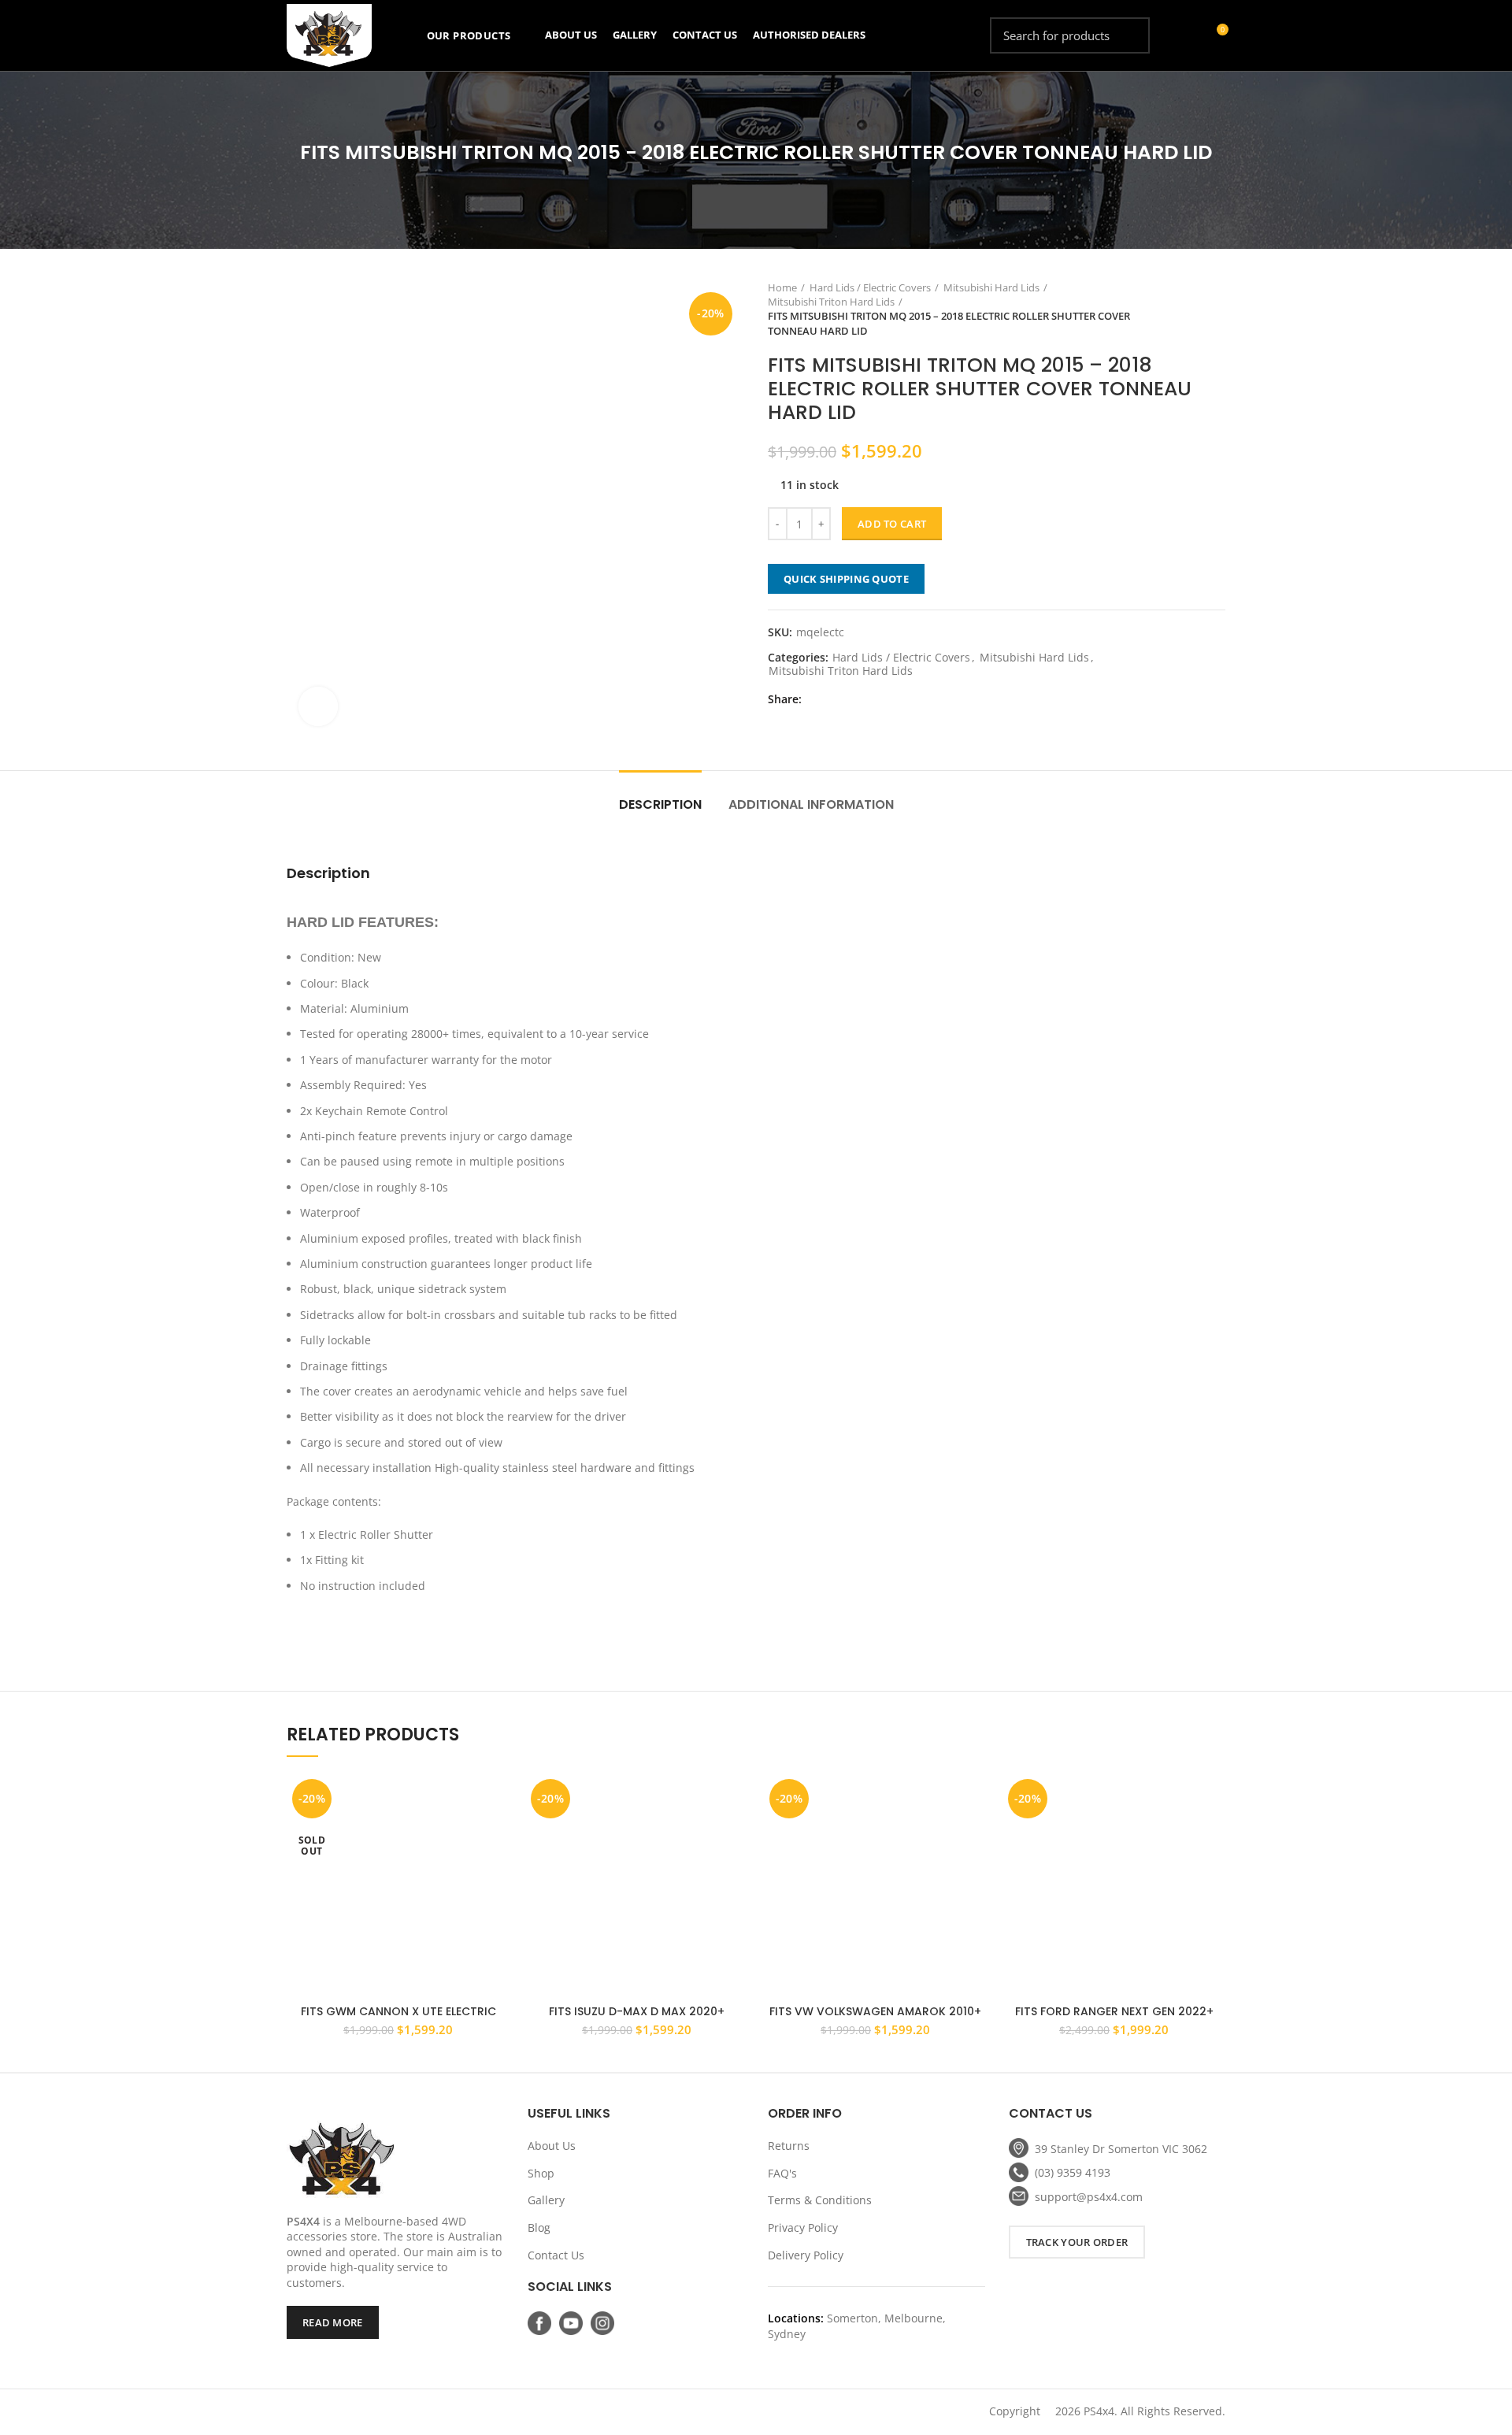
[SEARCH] (1128, 35)
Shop (541, 2173)
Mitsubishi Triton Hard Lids (831, 302)
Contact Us (556, 2255)
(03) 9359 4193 (1073, 2172)
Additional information (811, 804)
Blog (539, 2227)
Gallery (546, 2200)
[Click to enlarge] (318, 706)
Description (660, 804)
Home (782, 287)
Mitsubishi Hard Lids (991, 287)
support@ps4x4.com (1089, 2197)
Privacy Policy (803, 2227)
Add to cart (892, 524)
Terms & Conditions (820, 2200)
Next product (1217, 309)
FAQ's (782, 2173)
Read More (333, 2322)
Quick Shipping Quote (846, 579)
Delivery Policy (806, 2255)
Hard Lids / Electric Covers (870, 287)
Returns (789, 2146)
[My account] (1187, 35)
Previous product (1186, 309)
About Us (552, 2146)
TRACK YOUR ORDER (1077, 2242)
